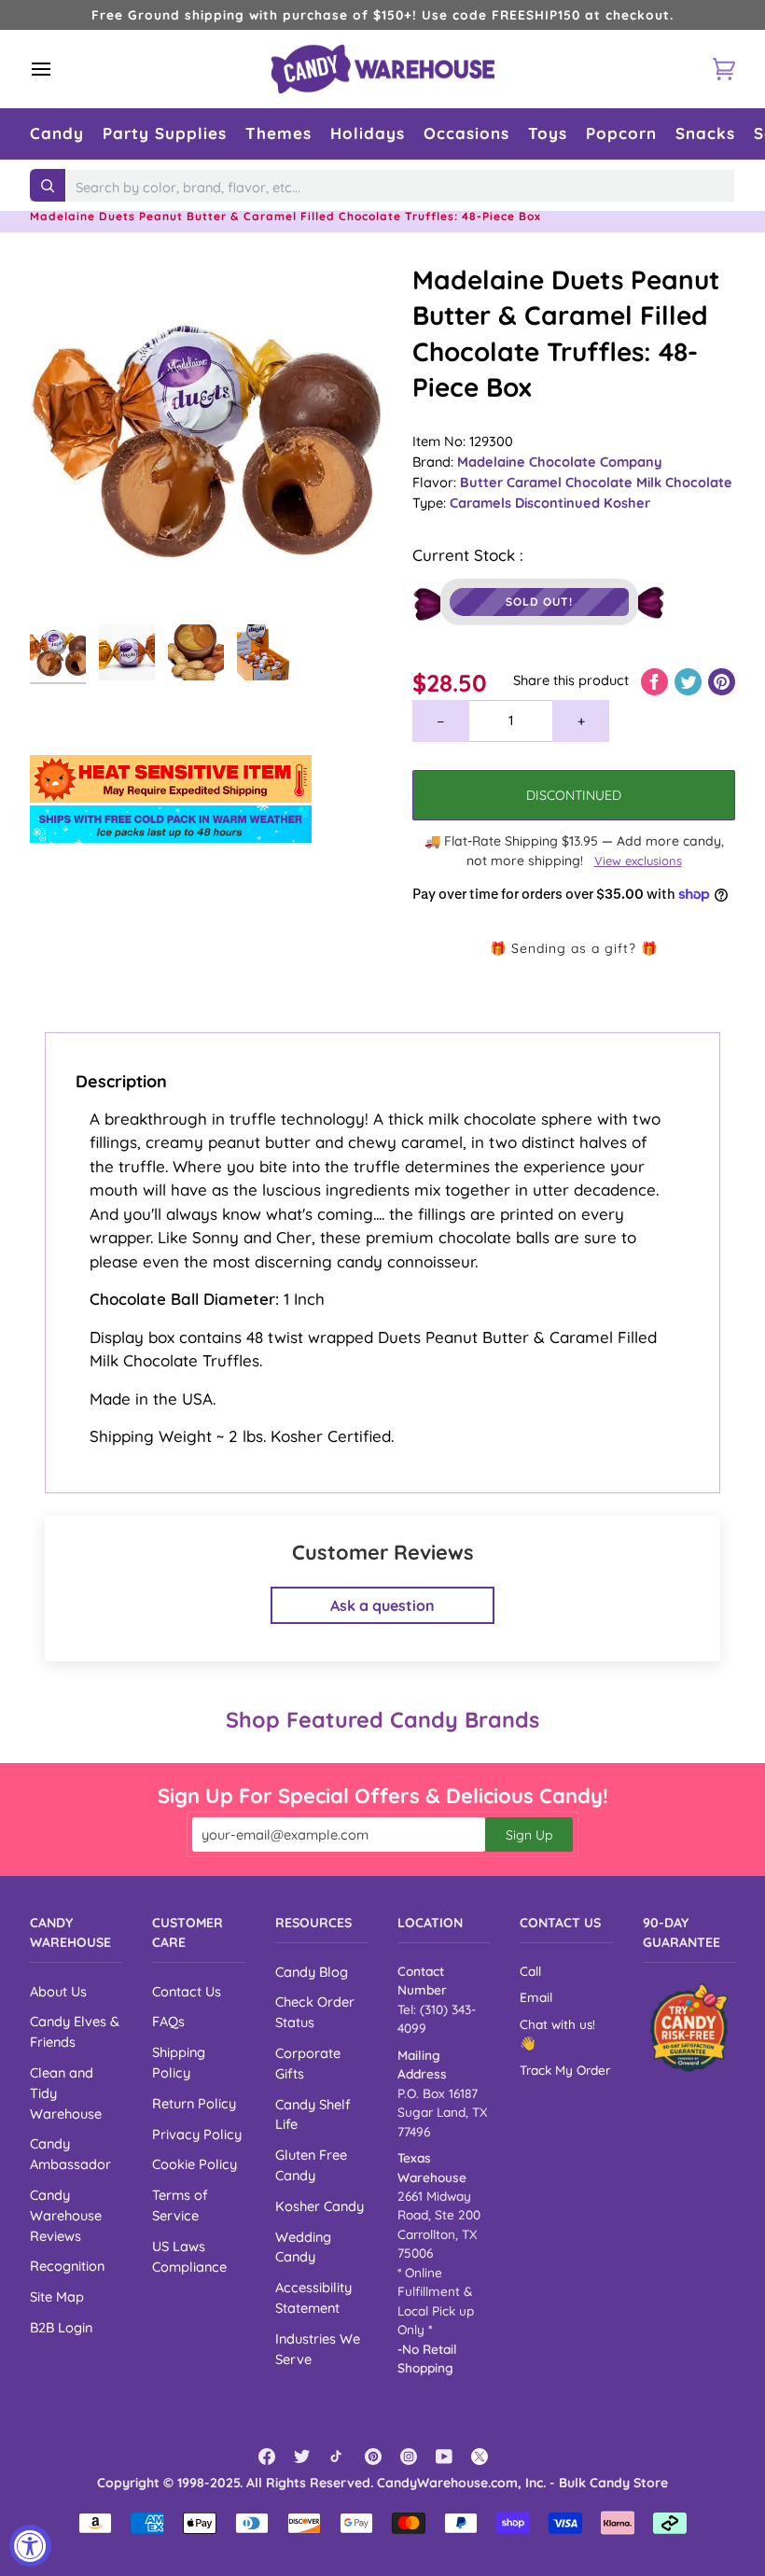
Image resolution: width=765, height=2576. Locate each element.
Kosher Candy (320, 2206)
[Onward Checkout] (689, 2028)
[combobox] (400, 188)
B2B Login (61, 2327)
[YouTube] (444, 2457)
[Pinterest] (373, 2457)
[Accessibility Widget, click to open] (30, 2546)
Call (530, 1971)
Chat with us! (557, 2024)
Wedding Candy (303, 2247)
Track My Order (565, 2070)
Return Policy (194, 2103)
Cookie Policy (195, 2164)
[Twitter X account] (480, 2457)
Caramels (482, 503)
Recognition (67, 2266)
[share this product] (656, 680)
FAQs (168, 2021)
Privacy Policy (197, 2134)
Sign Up (529, 1835)
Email (536, 1997)
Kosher (627, 503)
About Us (58, 1991)
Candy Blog (312, 1972)
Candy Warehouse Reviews (66, 2215)
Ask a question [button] (382, 1605)
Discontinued (559, 503)
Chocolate (601, 482)
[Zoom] (206, 439)
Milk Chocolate (684, 482)
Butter (483, 482)
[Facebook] (267, 2457)
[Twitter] (302, 2457)
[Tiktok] (338, 2457)
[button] (57, 134)
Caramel (536, 482)
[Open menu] (58, 69)
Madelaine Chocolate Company (560, 462)
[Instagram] (409, 2457)
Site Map (57, 2296)
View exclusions (638, 861)
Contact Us (187, 1991)
